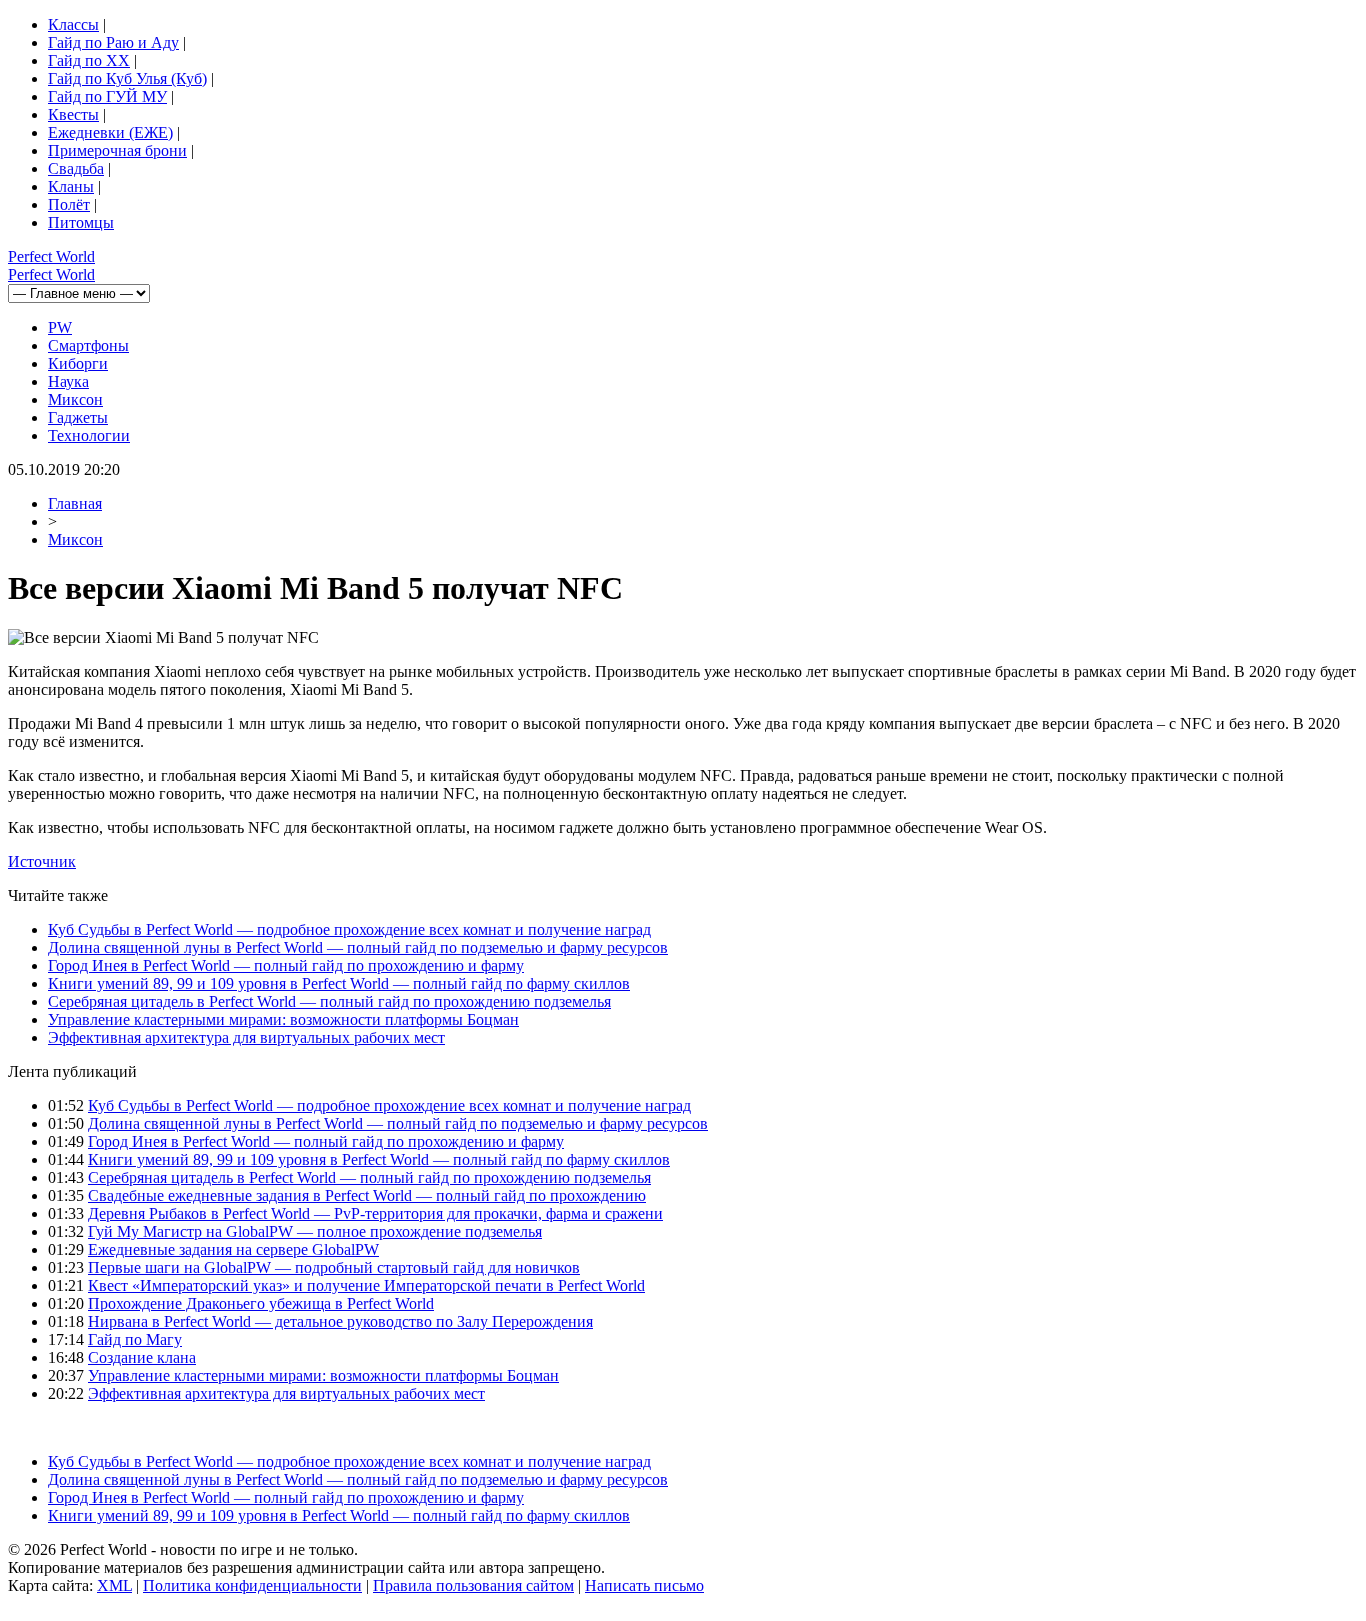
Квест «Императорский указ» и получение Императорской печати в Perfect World (366, 1285)
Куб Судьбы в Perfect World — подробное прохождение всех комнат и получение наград (349, 929)
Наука (68, 381)
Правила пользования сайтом (473, 1585)
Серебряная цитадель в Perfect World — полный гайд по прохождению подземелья (329, 1001)
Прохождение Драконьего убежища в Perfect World (261, 1303)
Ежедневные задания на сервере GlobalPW (233, 1249)
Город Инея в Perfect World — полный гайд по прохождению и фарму (286, 965)
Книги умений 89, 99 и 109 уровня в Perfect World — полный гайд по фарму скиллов (339, 983)
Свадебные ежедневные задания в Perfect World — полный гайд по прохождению (367, 1195)
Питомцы (81, 222)
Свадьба (76, 168)
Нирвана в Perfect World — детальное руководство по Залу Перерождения (340, 1321)
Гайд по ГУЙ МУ (107, 96)
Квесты (73, 114)
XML (114, 1585)
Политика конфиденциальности (252, 1585)
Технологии (89, 435)
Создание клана (142, 1357)
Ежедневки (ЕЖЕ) (110, 132)
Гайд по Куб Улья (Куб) (127, 78)
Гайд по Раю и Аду (113, 42)
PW (60, 327)
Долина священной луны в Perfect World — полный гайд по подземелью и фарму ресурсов (358, 947)
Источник (42, 861)
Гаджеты (78, 417)
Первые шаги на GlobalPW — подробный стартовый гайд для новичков (334, 1267)
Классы (73, 24)
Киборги (78, 363)
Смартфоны (88, 345)
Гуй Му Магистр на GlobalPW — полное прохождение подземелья (315, 1231)
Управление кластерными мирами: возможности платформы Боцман (283, 1019)
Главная (75, 503)
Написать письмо (644, 1585)
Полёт (69, 204)
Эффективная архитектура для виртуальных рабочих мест (246, 1037)
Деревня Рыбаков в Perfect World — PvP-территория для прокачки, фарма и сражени (375, 1213)
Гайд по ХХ (89, 60)
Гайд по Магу (135, 1339)
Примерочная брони (117, 150)
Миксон (75, 399)
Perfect (51, 256)
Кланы (71, 186)
